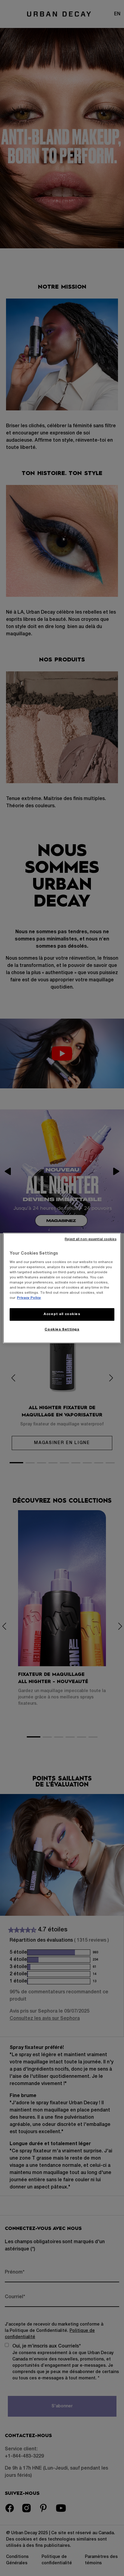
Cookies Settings (62, 1329)
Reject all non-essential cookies (90, 1239)
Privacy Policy (29, 1298)
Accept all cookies (62, 1314)
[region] (62, 1288)
